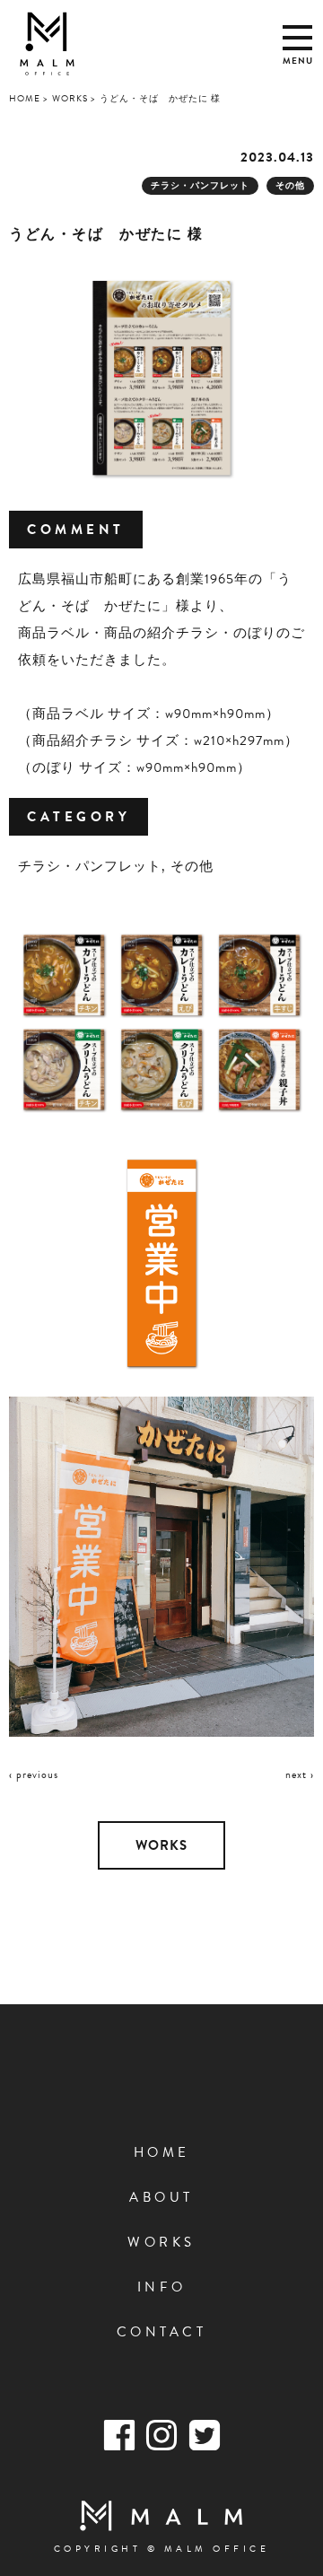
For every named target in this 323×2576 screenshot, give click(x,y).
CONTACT (162, 2332)
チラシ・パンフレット (200, 185)
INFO (162, 2287)
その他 (290, 185)
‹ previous (34, 1774)
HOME (162, 2152)
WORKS (161, 1845)
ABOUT (161, 2197)
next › (300, 1774)
